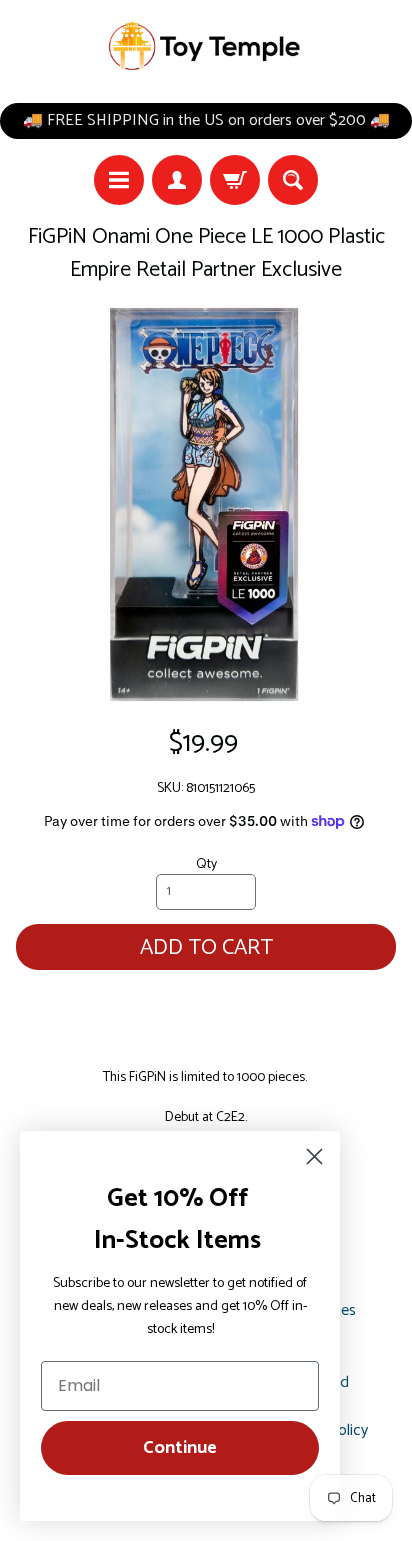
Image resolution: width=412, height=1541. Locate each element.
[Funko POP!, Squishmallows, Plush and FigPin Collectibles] (206, 46)
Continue (180, 1448)
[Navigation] (119, 180)
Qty (206, 864)
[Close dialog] (314, 1156)
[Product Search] (293, 180)
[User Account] (177, 180)
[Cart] (235, 180)
